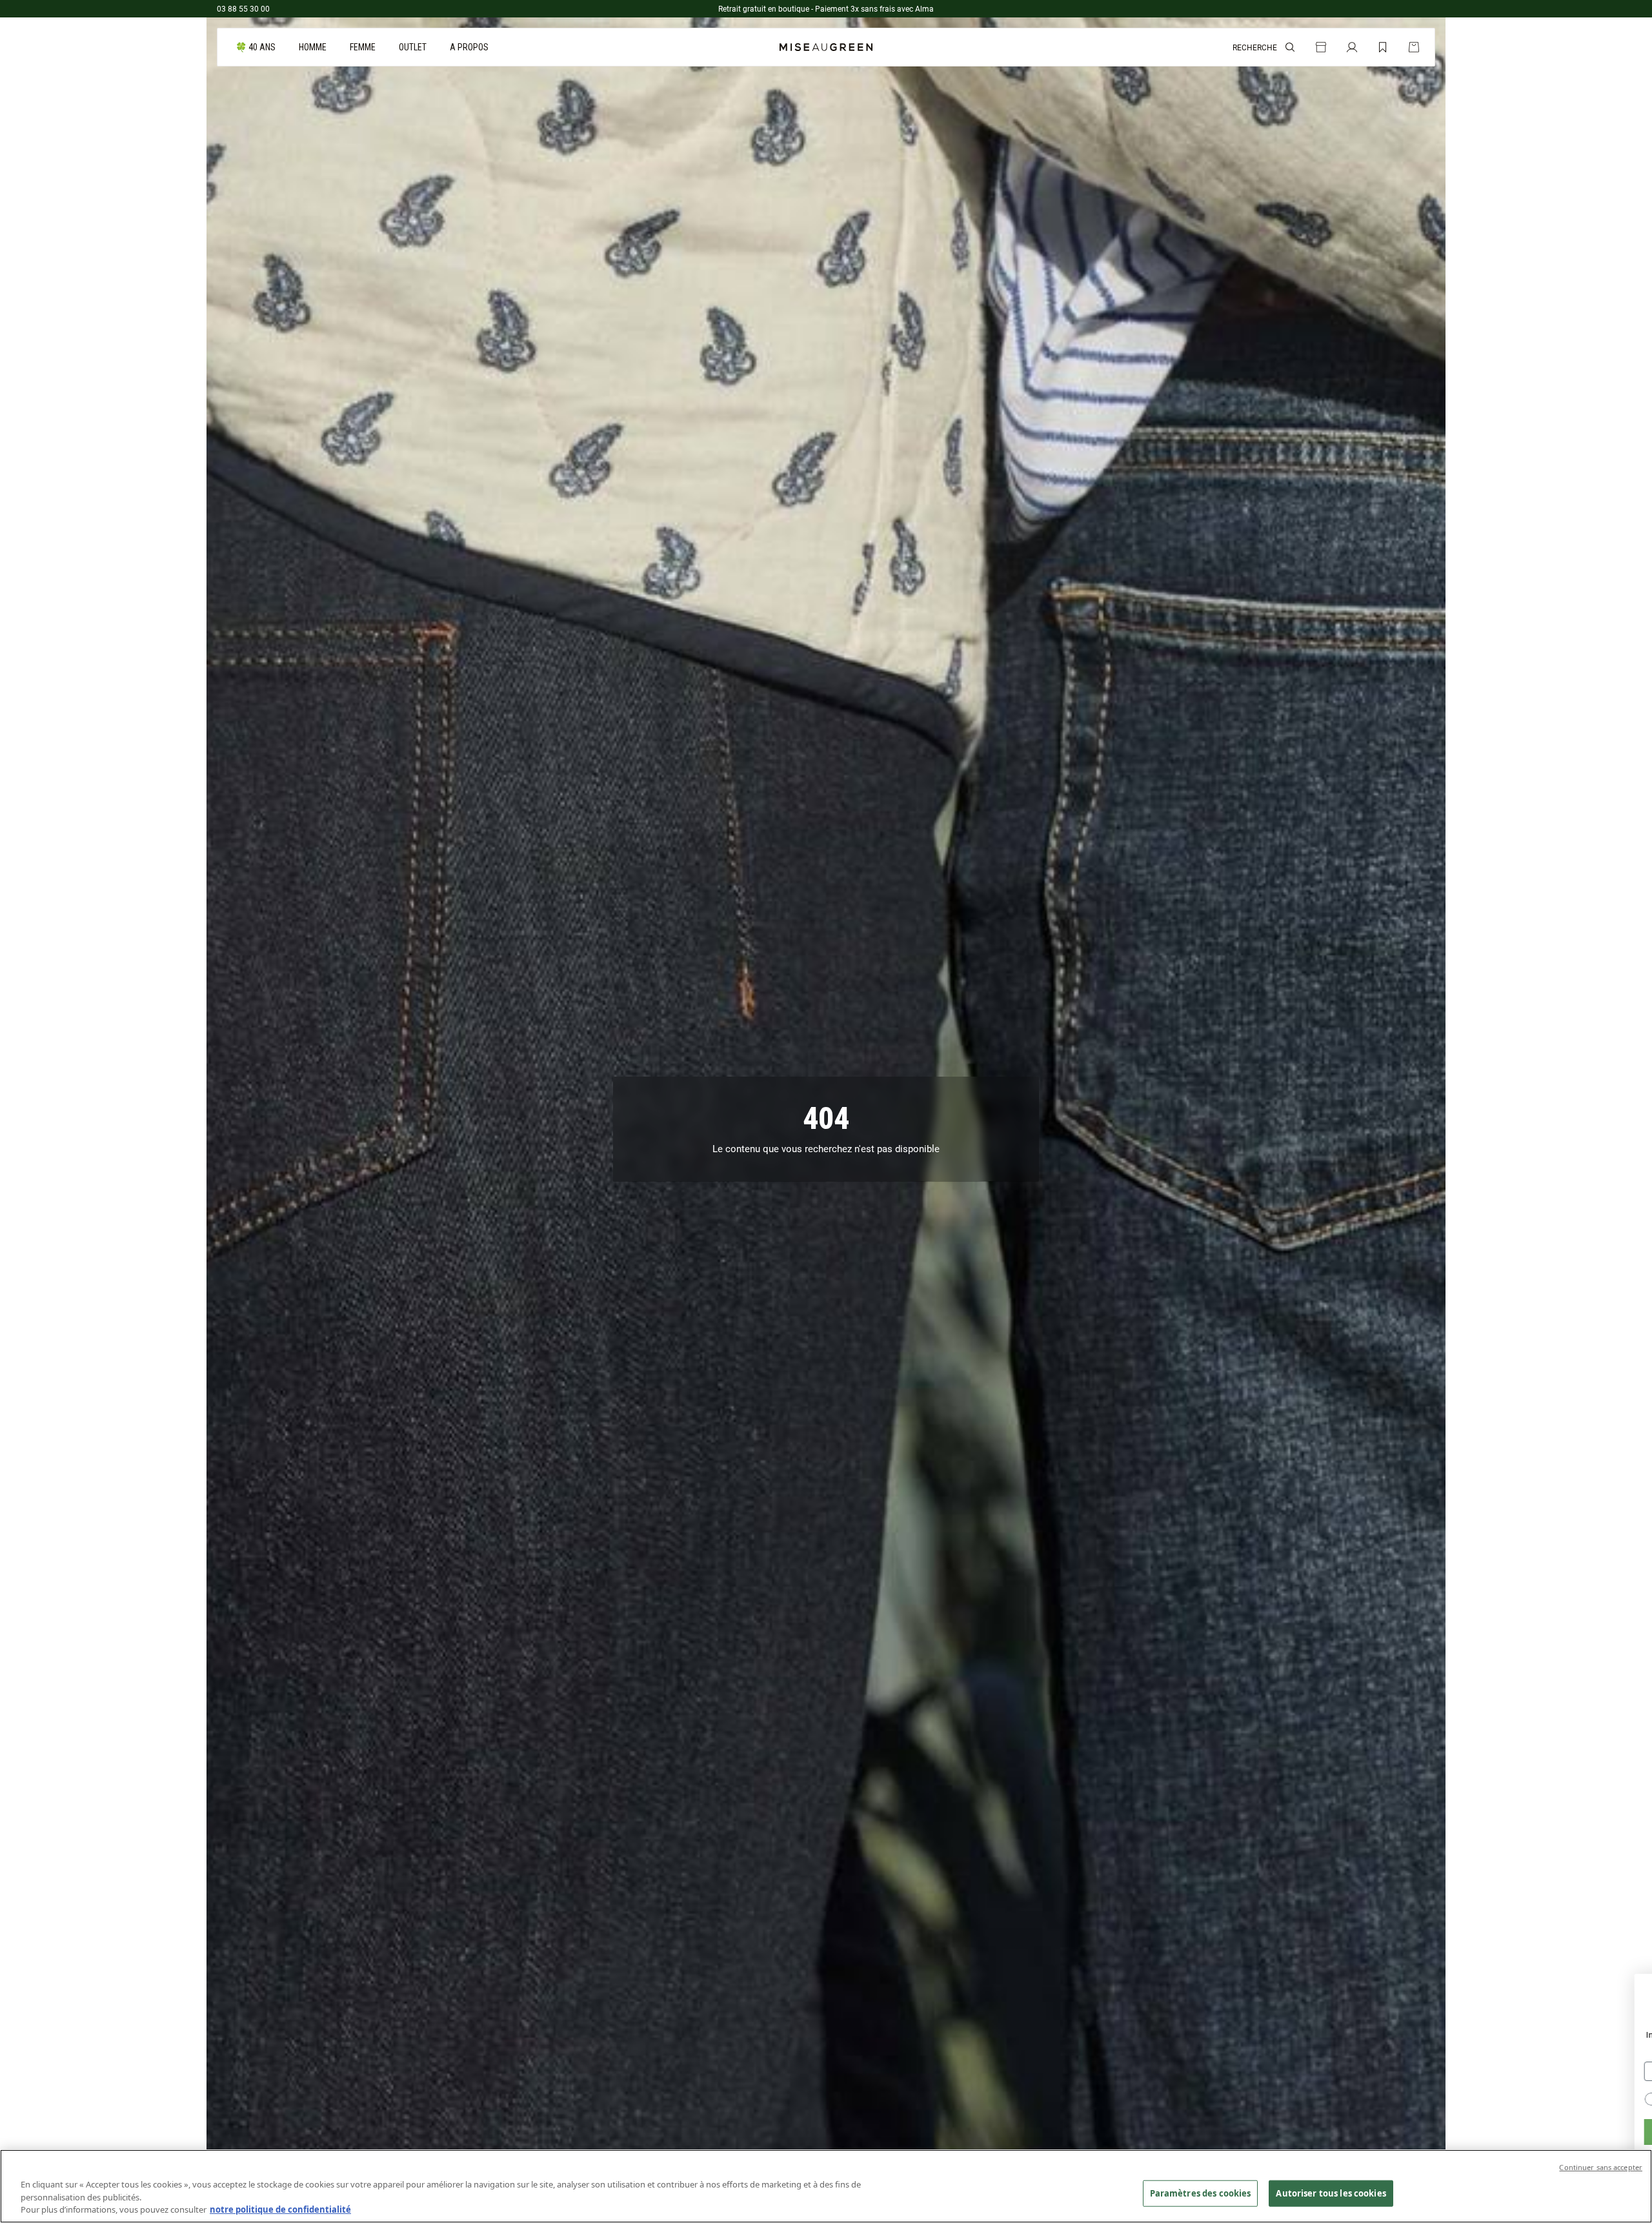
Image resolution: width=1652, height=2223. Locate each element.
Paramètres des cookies (1201, 2193)
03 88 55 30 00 (243, 8)
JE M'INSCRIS (1388, 2132)
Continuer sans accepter (1601, 2167)
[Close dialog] (1636, 1990)
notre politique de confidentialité (280, 2209)
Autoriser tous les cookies (1331, 2193)
